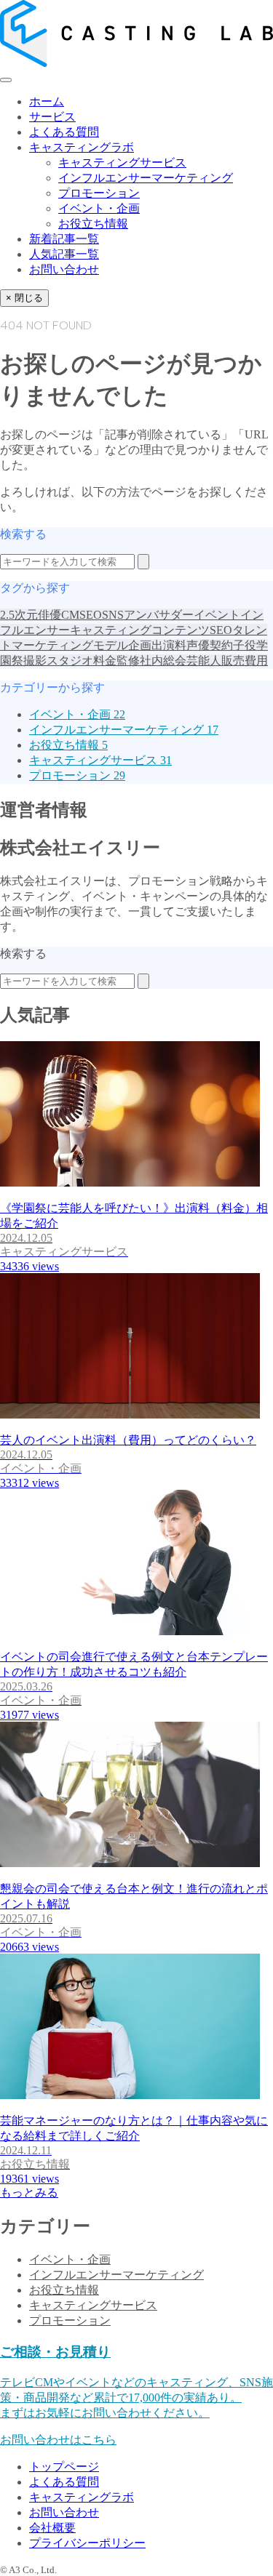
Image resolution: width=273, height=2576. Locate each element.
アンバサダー (159, 615)
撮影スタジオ (58, 661)
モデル (111, 645)
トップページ (64, 2467)
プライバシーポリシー (87, 2543)
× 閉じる (24, 298)
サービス (52, 117)
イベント (217, 615)
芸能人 (204, 661)
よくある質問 (64, 132)
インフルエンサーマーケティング (146, 178)
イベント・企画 (99, 208)
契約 (221, 645)
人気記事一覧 (64, 254)
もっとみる (29, 2192)
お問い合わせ (64, 269)
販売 (233, 661)
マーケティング (52, 645)
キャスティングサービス (122, 162)
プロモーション (99, 193)
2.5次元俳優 (31, 615)
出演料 (169, 645)
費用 (256, 661)
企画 (140, 645)
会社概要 (52, 2528)
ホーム (47, 101)
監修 (128, 661)
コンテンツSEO (192, 630)
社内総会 (163, 661)
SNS (113, 615)
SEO (91, 615)
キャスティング (111, 630)
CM (70, 615)
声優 (198, 645)
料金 (105, 661)
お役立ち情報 (93, 224)
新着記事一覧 (64, 239)
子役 (245, 645)
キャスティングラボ (82, 147)
